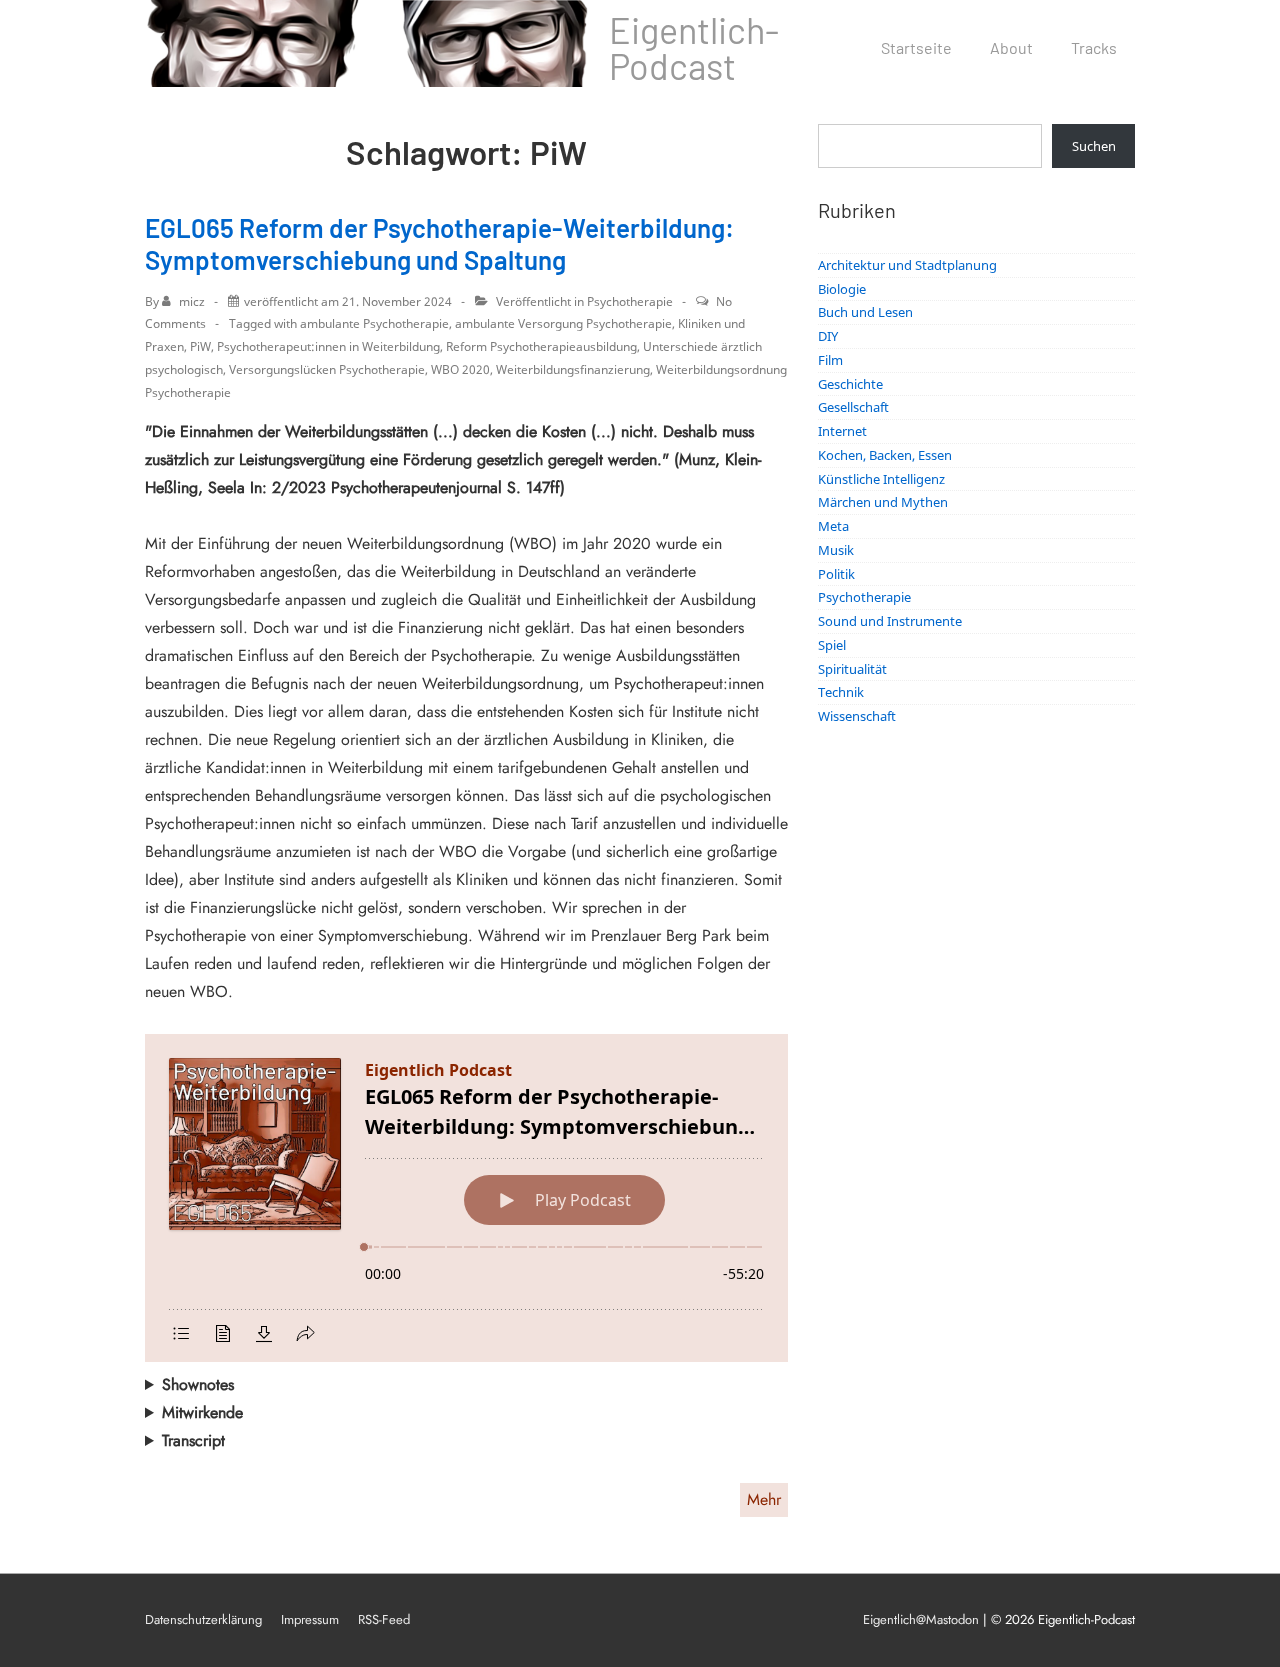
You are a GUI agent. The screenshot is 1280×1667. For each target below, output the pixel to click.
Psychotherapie (630, 301)
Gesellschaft (853, 407)
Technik (841, 692)
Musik (836, 550)
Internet (842, 431)
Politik (836, 574)
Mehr (764, 1499)
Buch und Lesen (865, 312)
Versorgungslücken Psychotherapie (327, 369)
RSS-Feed (384, 1619)
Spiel (832, 645)
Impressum (310, 1619)
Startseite (916, 47)
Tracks (1094, 47)
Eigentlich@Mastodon (921, 1619)
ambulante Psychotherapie (374, 323)
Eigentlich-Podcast (694, 47)
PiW (200, 346)
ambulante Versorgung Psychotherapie (563, 323)
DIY (828, 336)
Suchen (1094, 146)
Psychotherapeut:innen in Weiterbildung (328, 346)
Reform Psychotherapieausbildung (541, 346)
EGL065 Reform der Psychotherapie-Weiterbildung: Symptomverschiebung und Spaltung (439, 244)
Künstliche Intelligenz (881, 479)
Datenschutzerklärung (203, 1619)
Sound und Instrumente (890, 621)
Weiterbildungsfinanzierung (573, 369)
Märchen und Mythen (883, 502)
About (1011, 47)
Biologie (842, 289)
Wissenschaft (857, 716)
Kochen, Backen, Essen (885, 455)
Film (830, 360)
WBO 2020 (460, 369)
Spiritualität (852, 669)
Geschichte (850, 384)
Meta (833, 526)
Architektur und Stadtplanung (907, 265)
